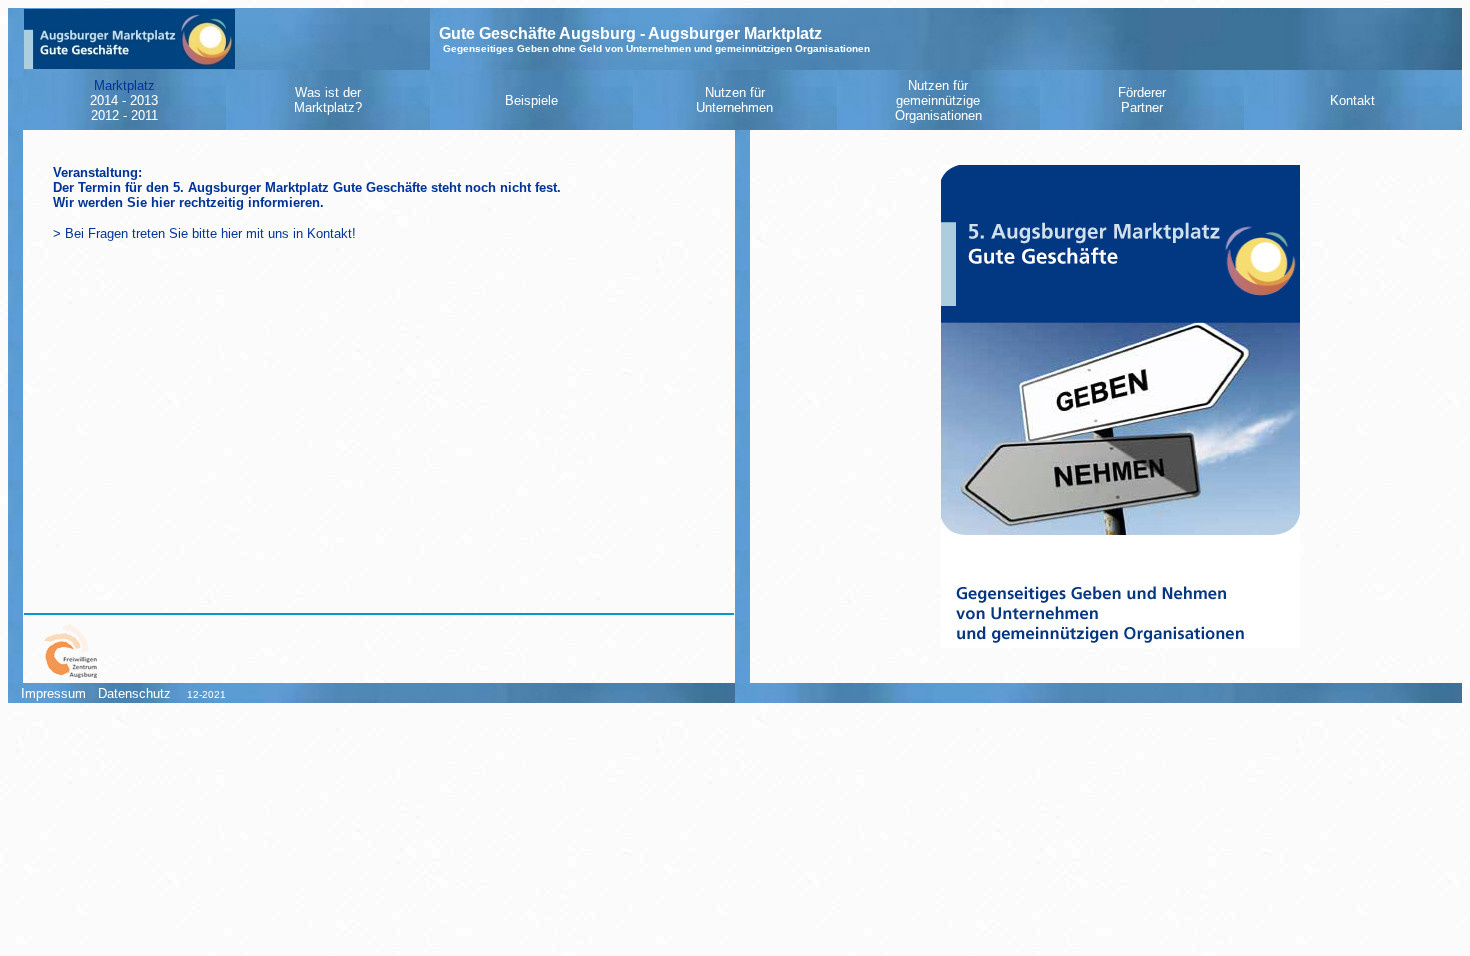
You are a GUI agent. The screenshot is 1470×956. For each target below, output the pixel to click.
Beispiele (531, 100)
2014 (104, 100)
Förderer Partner (1142, 100)
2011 (144, 115)
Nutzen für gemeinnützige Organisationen (938, 100)
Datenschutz (134, 693)
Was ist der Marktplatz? (328, 100)
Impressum (47, 693)
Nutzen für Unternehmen (734, 100)
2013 (144, 100)
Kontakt (1352, 100)
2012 (105, 115)
